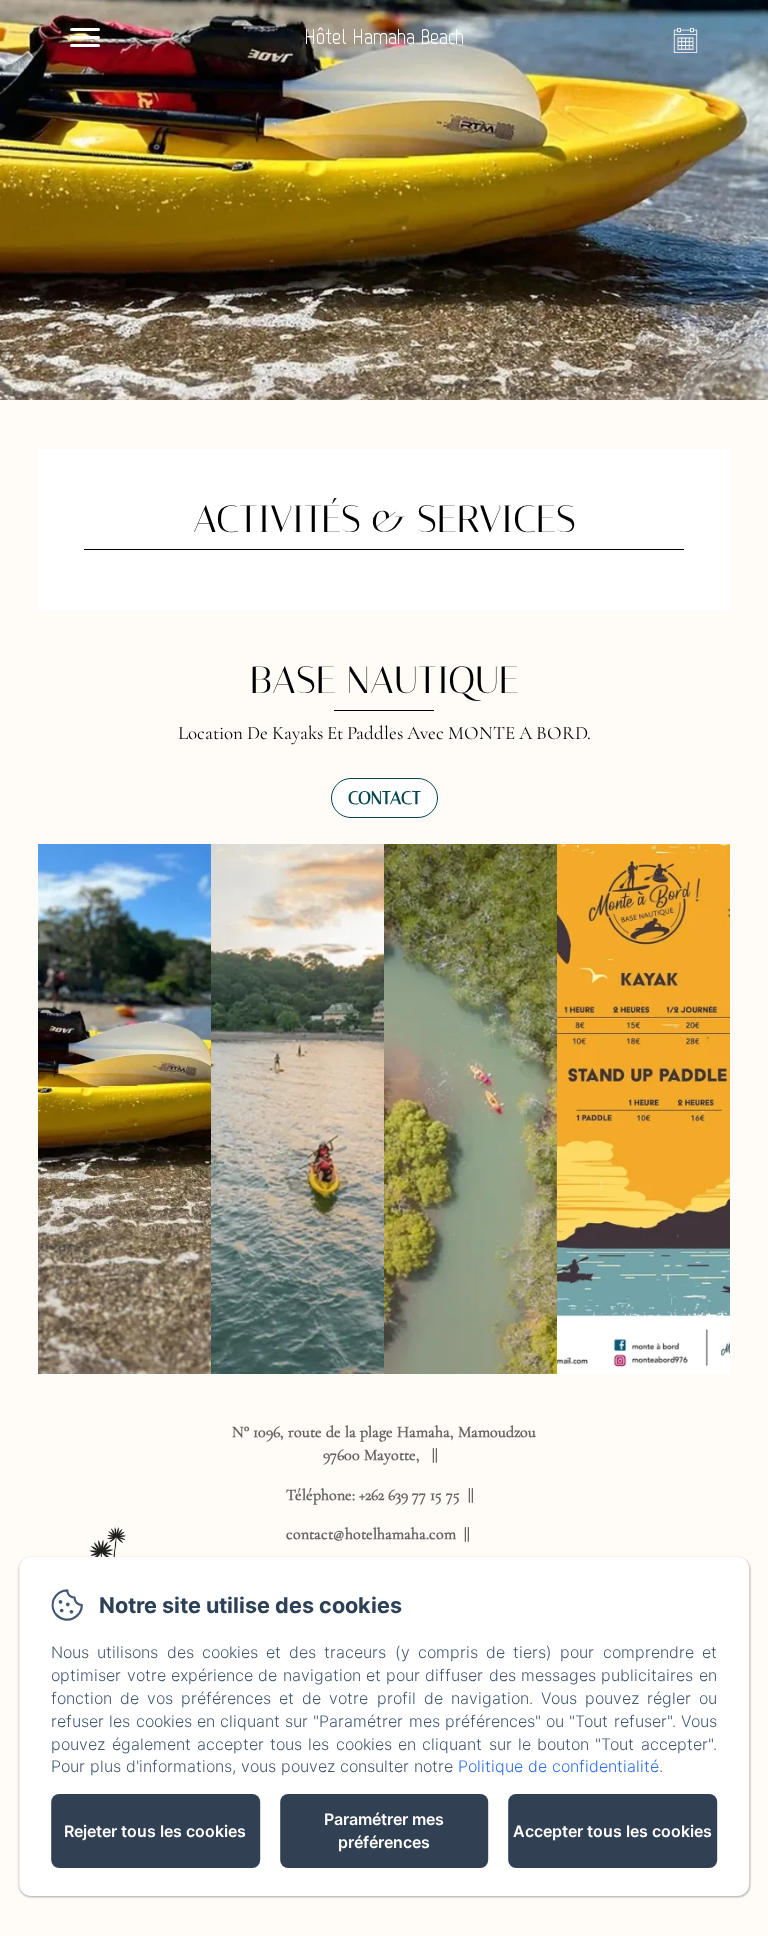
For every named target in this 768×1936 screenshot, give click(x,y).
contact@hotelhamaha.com (371, 1534)
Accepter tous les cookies (612, 1831)
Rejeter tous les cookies (155, 1831)
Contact (384, 798)
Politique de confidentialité (558, 1766)
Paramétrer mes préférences (384, 1830)
